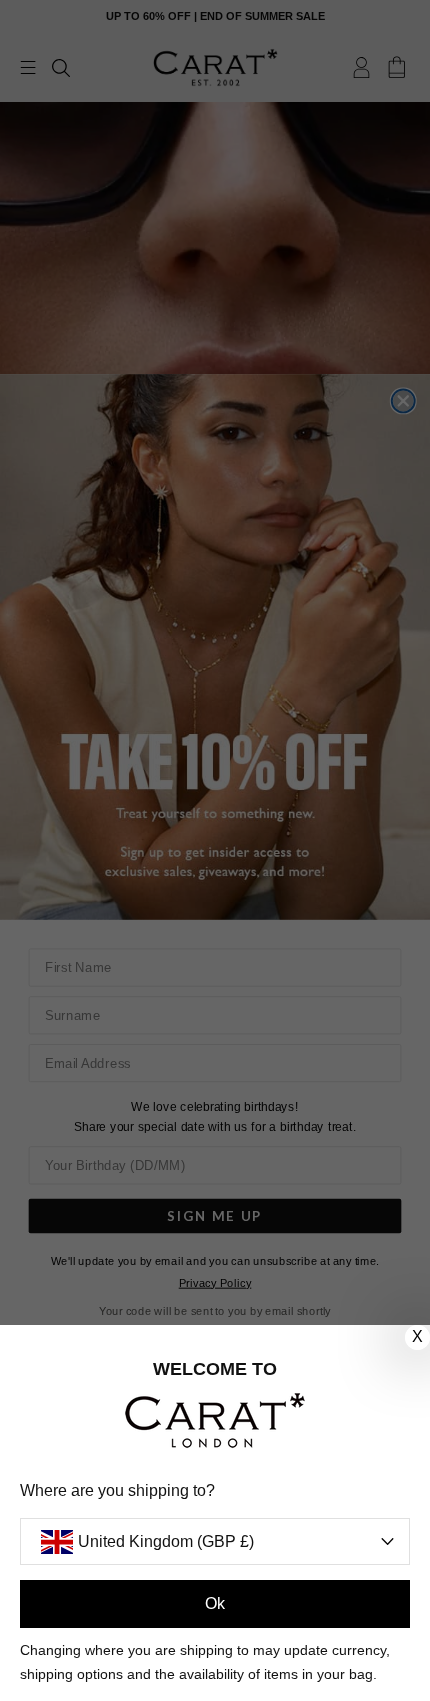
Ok (215, 1603)
